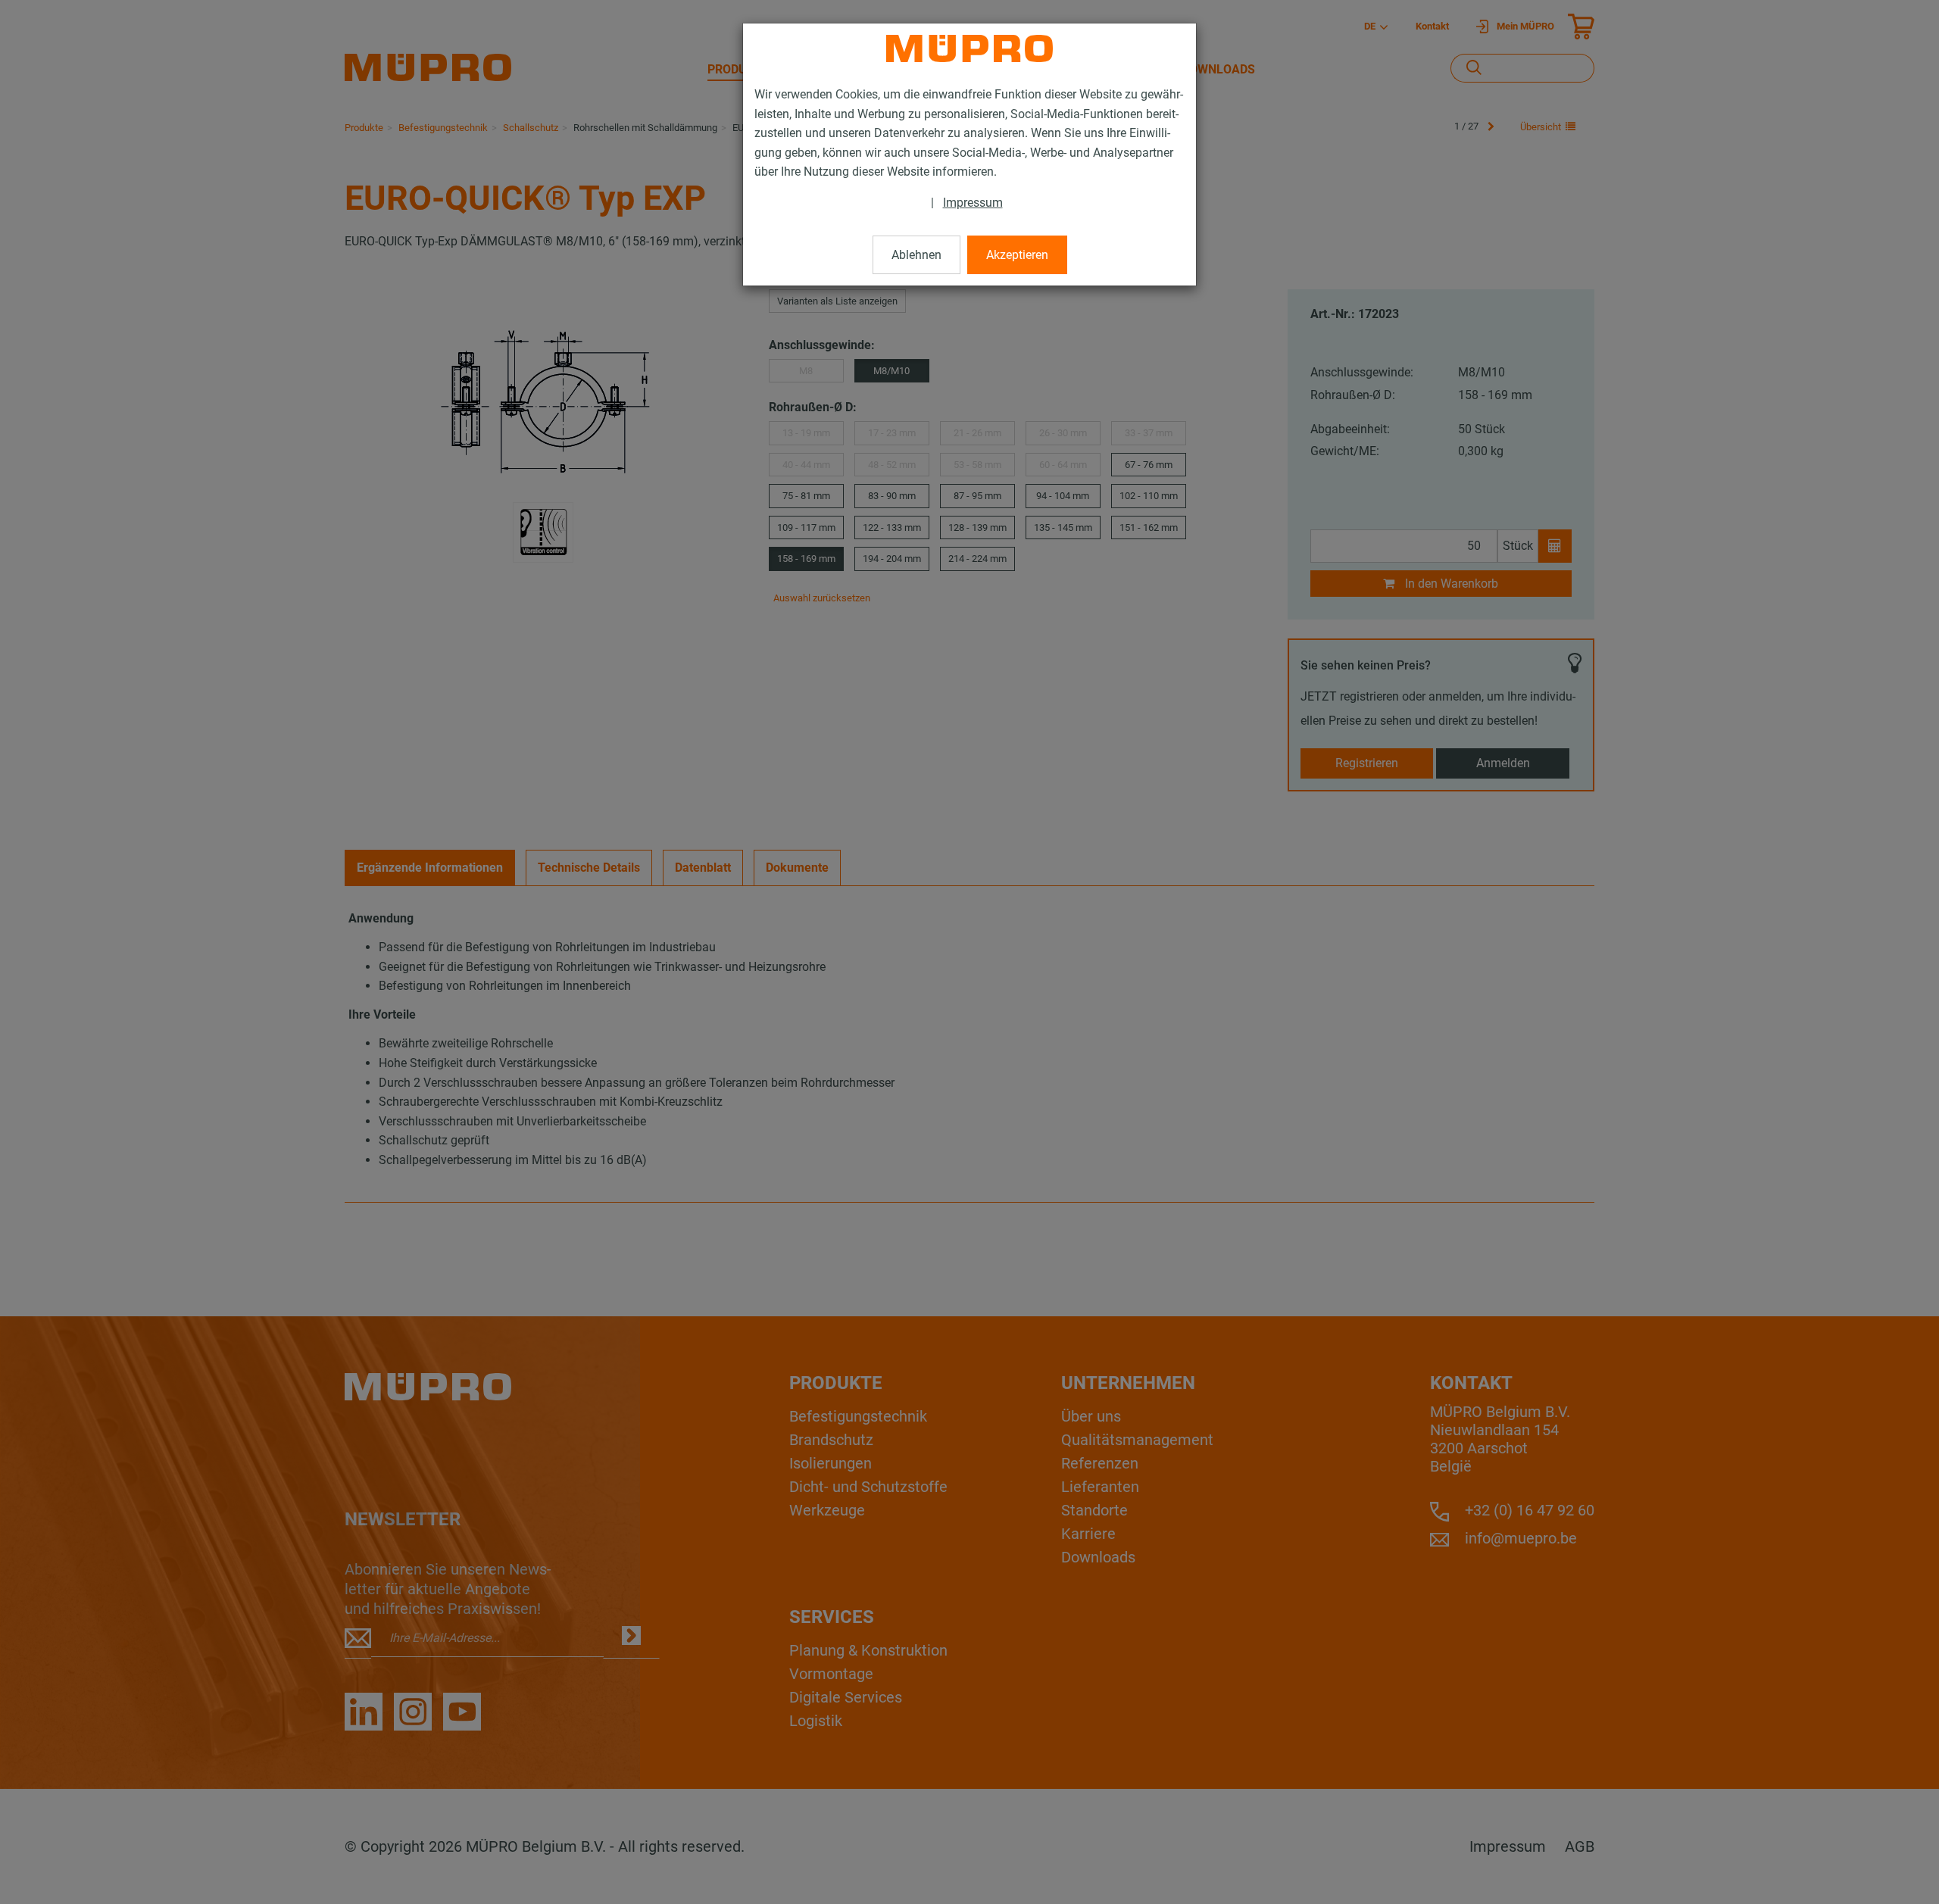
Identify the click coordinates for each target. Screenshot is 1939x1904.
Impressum (973, 203)
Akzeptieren (1017, 255)
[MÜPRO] (969, 48)
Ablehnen (916, 255)
